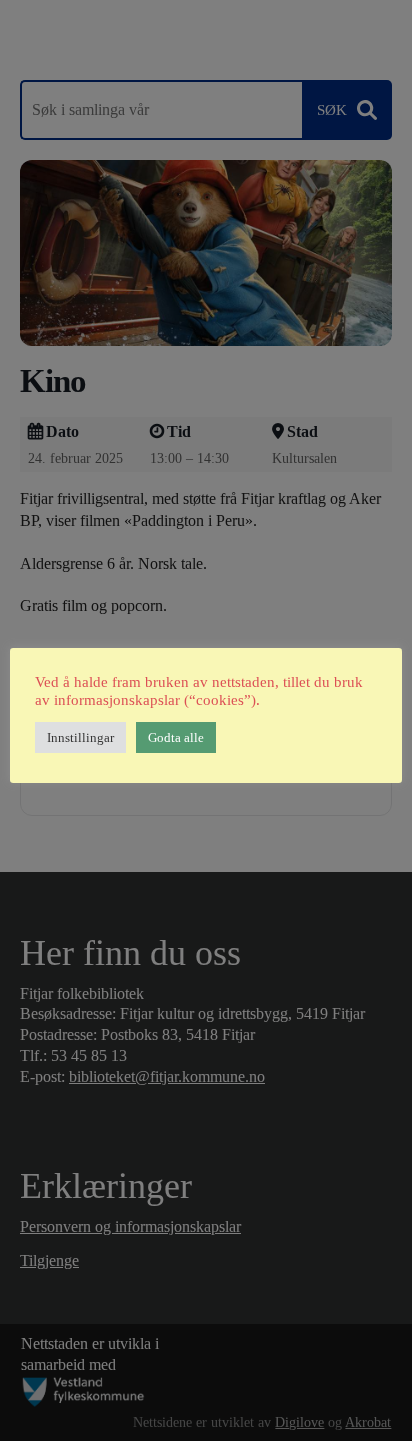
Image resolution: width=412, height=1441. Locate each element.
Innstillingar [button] (80, 737)
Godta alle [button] (176, 737)
